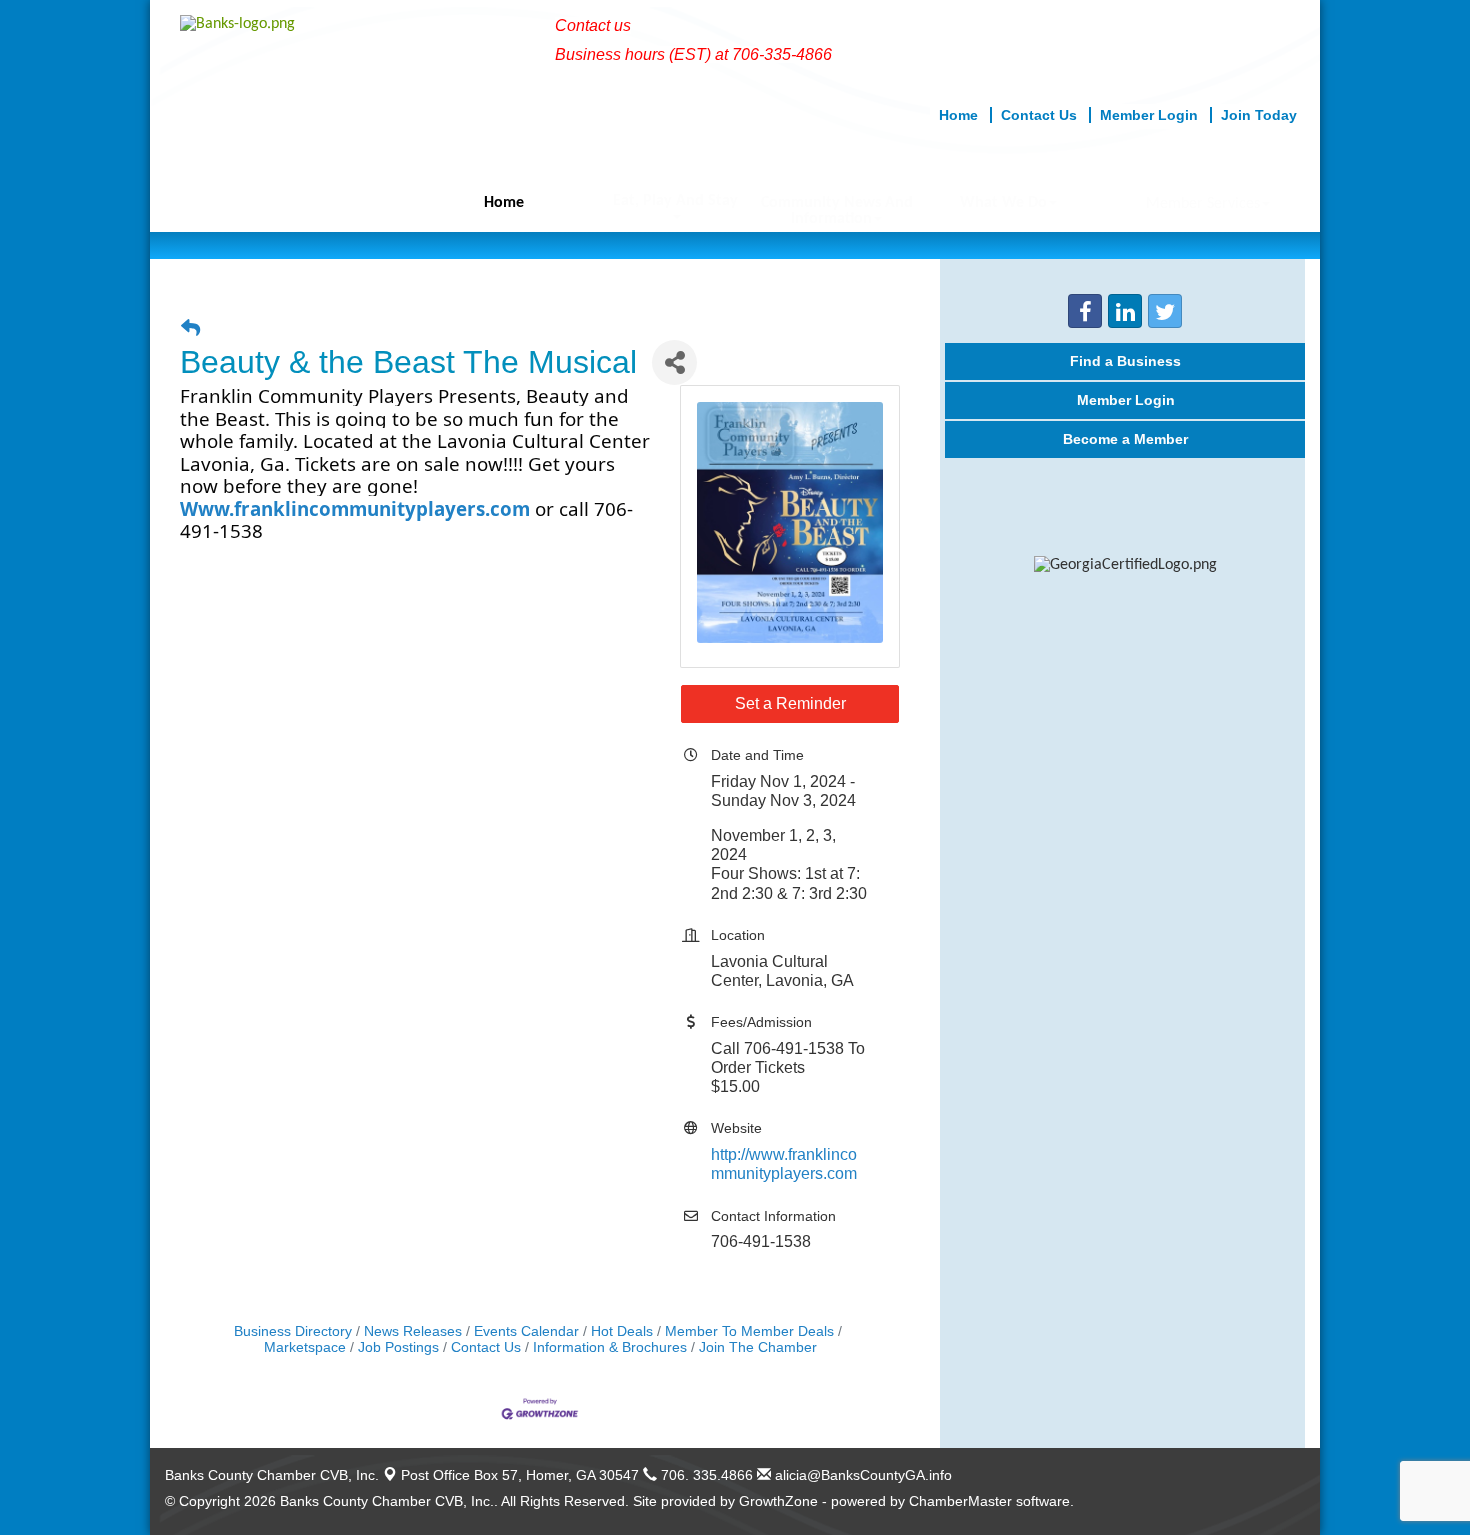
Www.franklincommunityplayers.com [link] (355, 508)
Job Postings (398, 1347)
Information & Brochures (610, 1347)
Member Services (1203, 204)
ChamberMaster (960, 1501)
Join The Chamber (758, 1347)
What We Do (1003, 203)
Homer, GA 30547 (520, 1475)
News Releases (413, 1331)
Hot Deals (622, 1331)
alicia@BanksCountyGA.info (861, 1475)
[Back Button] (190, 328)
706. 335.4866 (705, 1475)
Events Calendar (526, 1331)
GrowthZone (778, 1501)
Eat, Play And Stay (675, 201)
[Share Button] (674, 362)
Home (504, 203)
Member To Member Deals (749, 1331)
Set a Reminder (790, 703)
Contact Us (486, 1347)
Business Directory (293, 1331)
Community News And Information (837, 211)
